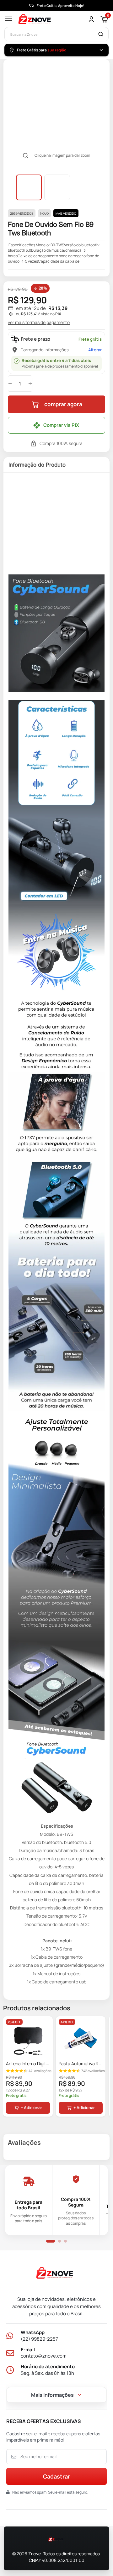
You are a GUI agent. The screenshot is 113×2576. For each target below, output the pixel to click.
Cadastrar (56, 2476)
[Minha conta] (91, 19)
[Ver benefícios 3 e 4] (59, 2241)
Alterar (95, 350)
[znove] (56, 2274)
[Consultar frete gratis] (101, 50)
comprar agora (63, 404)
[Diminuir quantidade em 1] (10, 384)
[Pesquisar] (101, 34)
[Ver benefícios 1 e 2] (51, 2241)
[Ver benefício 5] (65, 2241)
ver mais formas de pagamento (39, 322)
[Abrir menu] (9, 19)
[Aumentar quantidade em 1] (30, 384)
